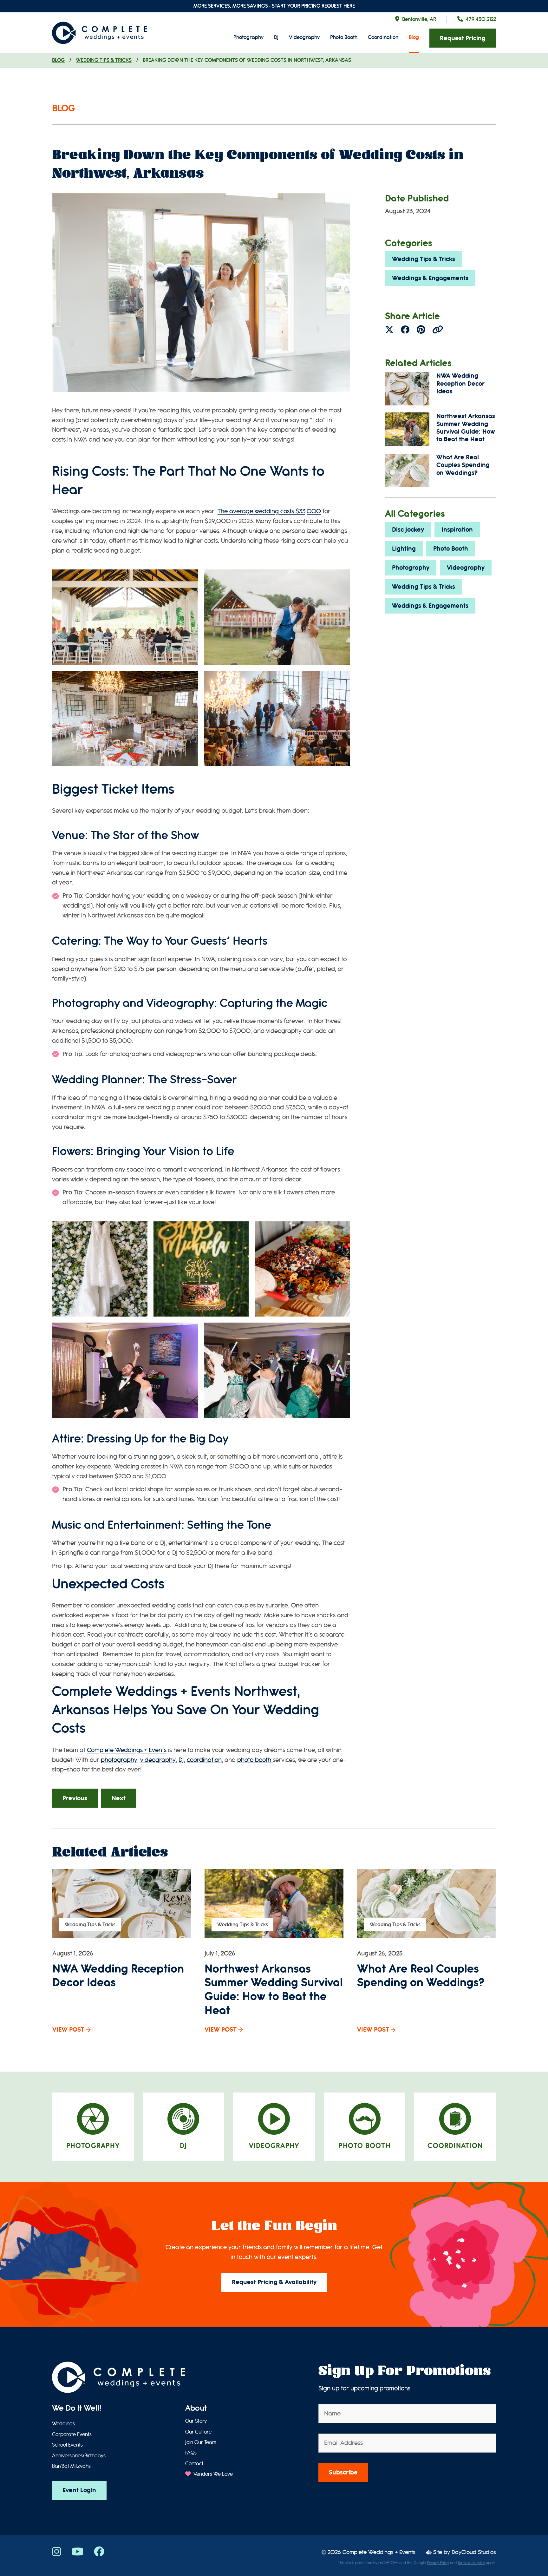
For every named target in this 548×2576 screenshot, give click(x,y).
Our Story (196, 2421)
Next (119, 1798)
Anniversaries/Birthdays (79, 2456)
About (196, 2408)
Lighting (404, 549)
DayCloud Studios (474, 2552)
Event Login (79, 2490)
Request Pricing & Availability (274, 2282)
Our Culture (198, 2432)
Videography (304, 37)
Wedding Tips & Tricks (104, 60)
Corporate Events (72, 2435)
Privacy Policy (438, 2563)
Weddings (63, 2424)
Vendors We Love (212, 2474)
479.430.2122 (481, 19)
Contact (194, 2464)
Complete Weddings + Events (127, 1750)
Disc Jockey (408, 530)
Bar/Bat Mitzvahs (71, 2466)
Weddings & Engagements (430, 278)
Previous (75, 1798)
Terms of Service (471, 2563)
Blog (414, 37)
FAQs (191, 2453)
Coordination (383, 37)
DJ (276, 37)
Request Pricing (463, 38)
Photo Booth (344, 37)
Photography (248, 37)
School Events (67, 2445)
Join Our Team (201, 2442)
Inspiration (457, 530)
